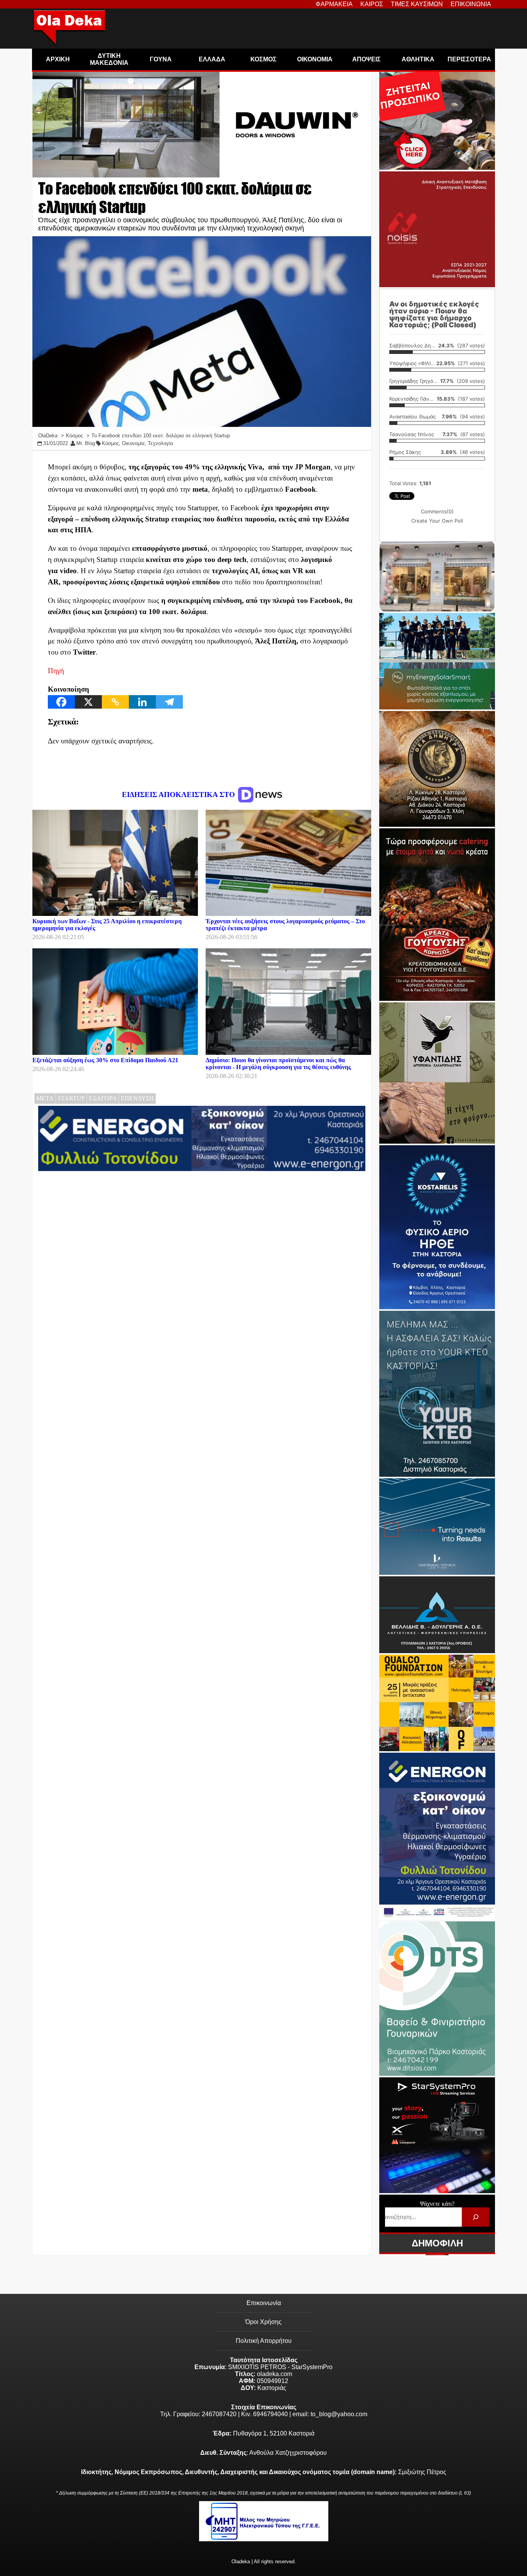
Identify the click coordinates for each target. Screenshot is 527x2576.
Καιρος (372, 4)
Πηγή (56, 671)
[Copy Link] (115, 702)
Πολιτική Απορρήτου (264, 2341)
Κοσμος (263, 59)
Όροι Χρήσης (263, 2322)
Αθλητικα (418, 59)
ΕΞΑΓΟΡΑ (103, 1098)
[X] (88, 702)
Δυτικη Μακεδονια (109, 59)
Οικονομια (315, 59)
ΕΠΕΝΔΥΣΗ (137, 1098)
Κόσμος (110, 443)
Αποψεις (367, 59)
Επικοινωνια (471, 4)
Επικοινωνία (264, 2303)
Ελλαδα (212, 59)
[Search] (475, 2217)
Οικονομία (133, 443)
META (45, 1098)
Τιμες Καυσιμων (417, 4)
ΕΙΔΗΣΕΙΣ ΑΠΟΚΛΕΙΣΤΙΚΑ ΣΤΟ (179, 795)
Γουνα (161, 59)
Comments (437, 511)
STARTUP (71, 1098)
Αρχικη (58, 59)
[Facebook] (61, 702)
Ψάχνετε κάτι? (437, 2204)
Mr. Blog (86, 443)
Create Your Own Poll (437, 521)
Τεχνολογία (160, 443)
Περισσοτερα (469, 59)
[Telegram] (169, 702)
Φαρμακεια (334, 4)
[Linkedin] (142, 702)
